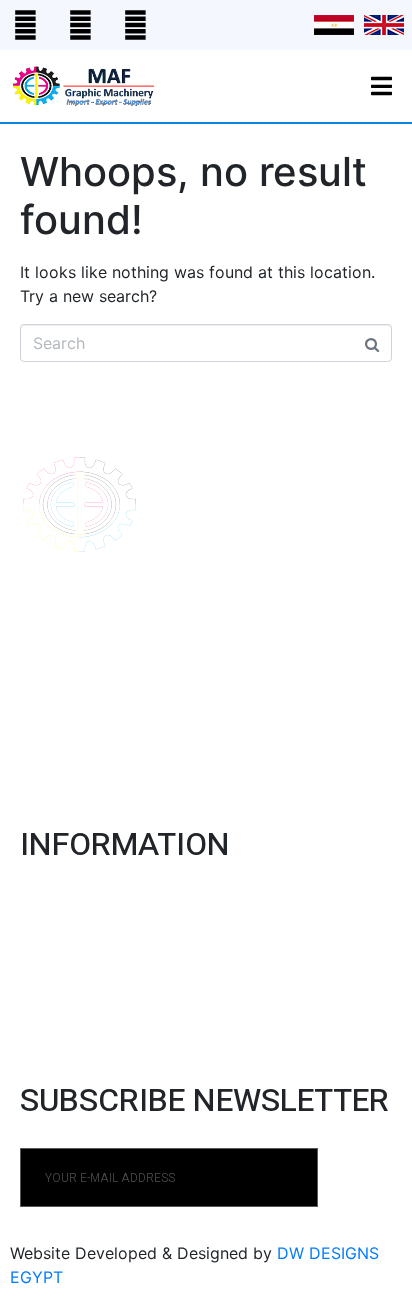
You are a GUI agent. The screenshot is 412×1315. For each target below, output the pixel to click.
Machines (56, 932)
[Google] (80, 25)
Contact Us (65, 991)
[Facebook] (25, 25)
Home (40, 903)
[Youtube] (135, 25)
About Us (55, 961)
